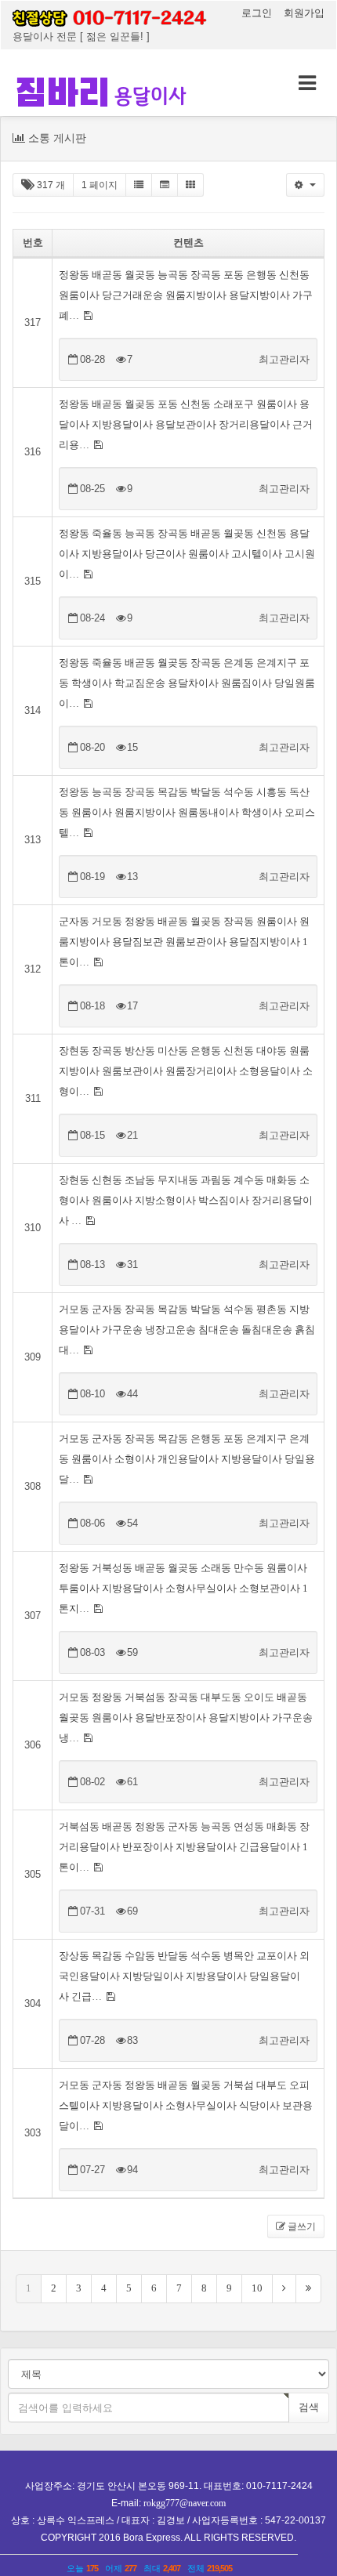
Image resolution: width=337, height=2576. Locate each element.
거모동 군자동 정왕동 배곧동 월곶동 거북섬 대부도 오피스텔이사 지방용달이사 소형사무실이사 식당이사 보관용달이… (186, 2105)
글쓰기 (301, 2226)
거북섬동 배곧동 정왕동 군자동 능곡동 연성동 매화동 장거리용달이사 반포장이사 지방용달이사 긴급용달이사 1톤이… (184, 1847)
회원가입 (304, 13)
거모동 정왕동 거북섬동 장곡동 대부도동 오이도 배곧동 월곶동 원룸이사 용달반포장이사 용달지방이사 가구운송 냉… (186, 1717)
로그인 (258, 13)
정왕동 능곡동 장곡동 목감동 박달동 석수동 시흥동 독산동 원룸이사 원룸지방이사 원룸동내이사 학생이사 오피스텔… (187, 812)
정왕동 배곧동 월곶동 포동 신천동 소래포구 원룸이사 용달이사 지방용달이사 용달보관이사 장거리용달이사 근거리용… (186, 424)
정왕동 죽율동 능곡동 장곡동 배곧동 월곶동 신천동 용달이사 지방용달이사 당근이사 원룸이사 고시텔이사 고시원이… (187, 554)
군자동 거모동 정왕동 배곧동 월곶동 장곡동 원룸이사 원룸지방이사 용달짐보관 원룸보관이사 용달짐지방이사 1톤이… (184, 942)
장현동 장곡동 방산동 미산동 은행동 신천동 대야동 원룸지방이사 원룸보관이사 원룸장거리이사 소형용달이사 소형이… (186, 1071)
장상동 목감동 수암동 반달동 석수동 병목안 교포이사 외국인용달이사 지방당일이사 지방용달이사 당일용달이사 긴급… (184, 1976)
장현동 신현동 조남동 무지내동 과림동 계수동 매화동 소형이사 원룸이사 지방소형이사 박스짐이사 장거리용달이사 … (186, 1200)
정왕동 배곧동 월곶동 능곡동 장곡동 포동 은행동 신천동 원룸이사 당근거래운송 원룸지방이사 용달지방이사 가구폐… (186, 295)
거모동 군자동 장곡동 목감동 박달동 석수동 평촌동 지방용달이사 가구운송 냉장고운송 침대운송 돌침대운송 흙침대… (187, 1330)
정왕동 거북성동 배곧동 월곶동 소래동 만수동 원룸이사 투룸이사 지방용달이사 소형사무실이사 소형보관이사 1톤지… (183, 1588)
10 (257, 2288)
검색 (309, 2407)
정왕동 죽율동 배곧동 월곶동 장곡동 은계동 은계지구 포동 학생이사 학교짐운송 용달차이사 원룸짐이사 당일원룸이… (187, 683)
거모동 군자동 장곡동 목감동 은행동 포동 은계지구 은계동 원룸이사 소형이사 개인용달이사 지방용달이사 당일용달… (187, 1459)
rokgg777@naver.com (185, 2503)
